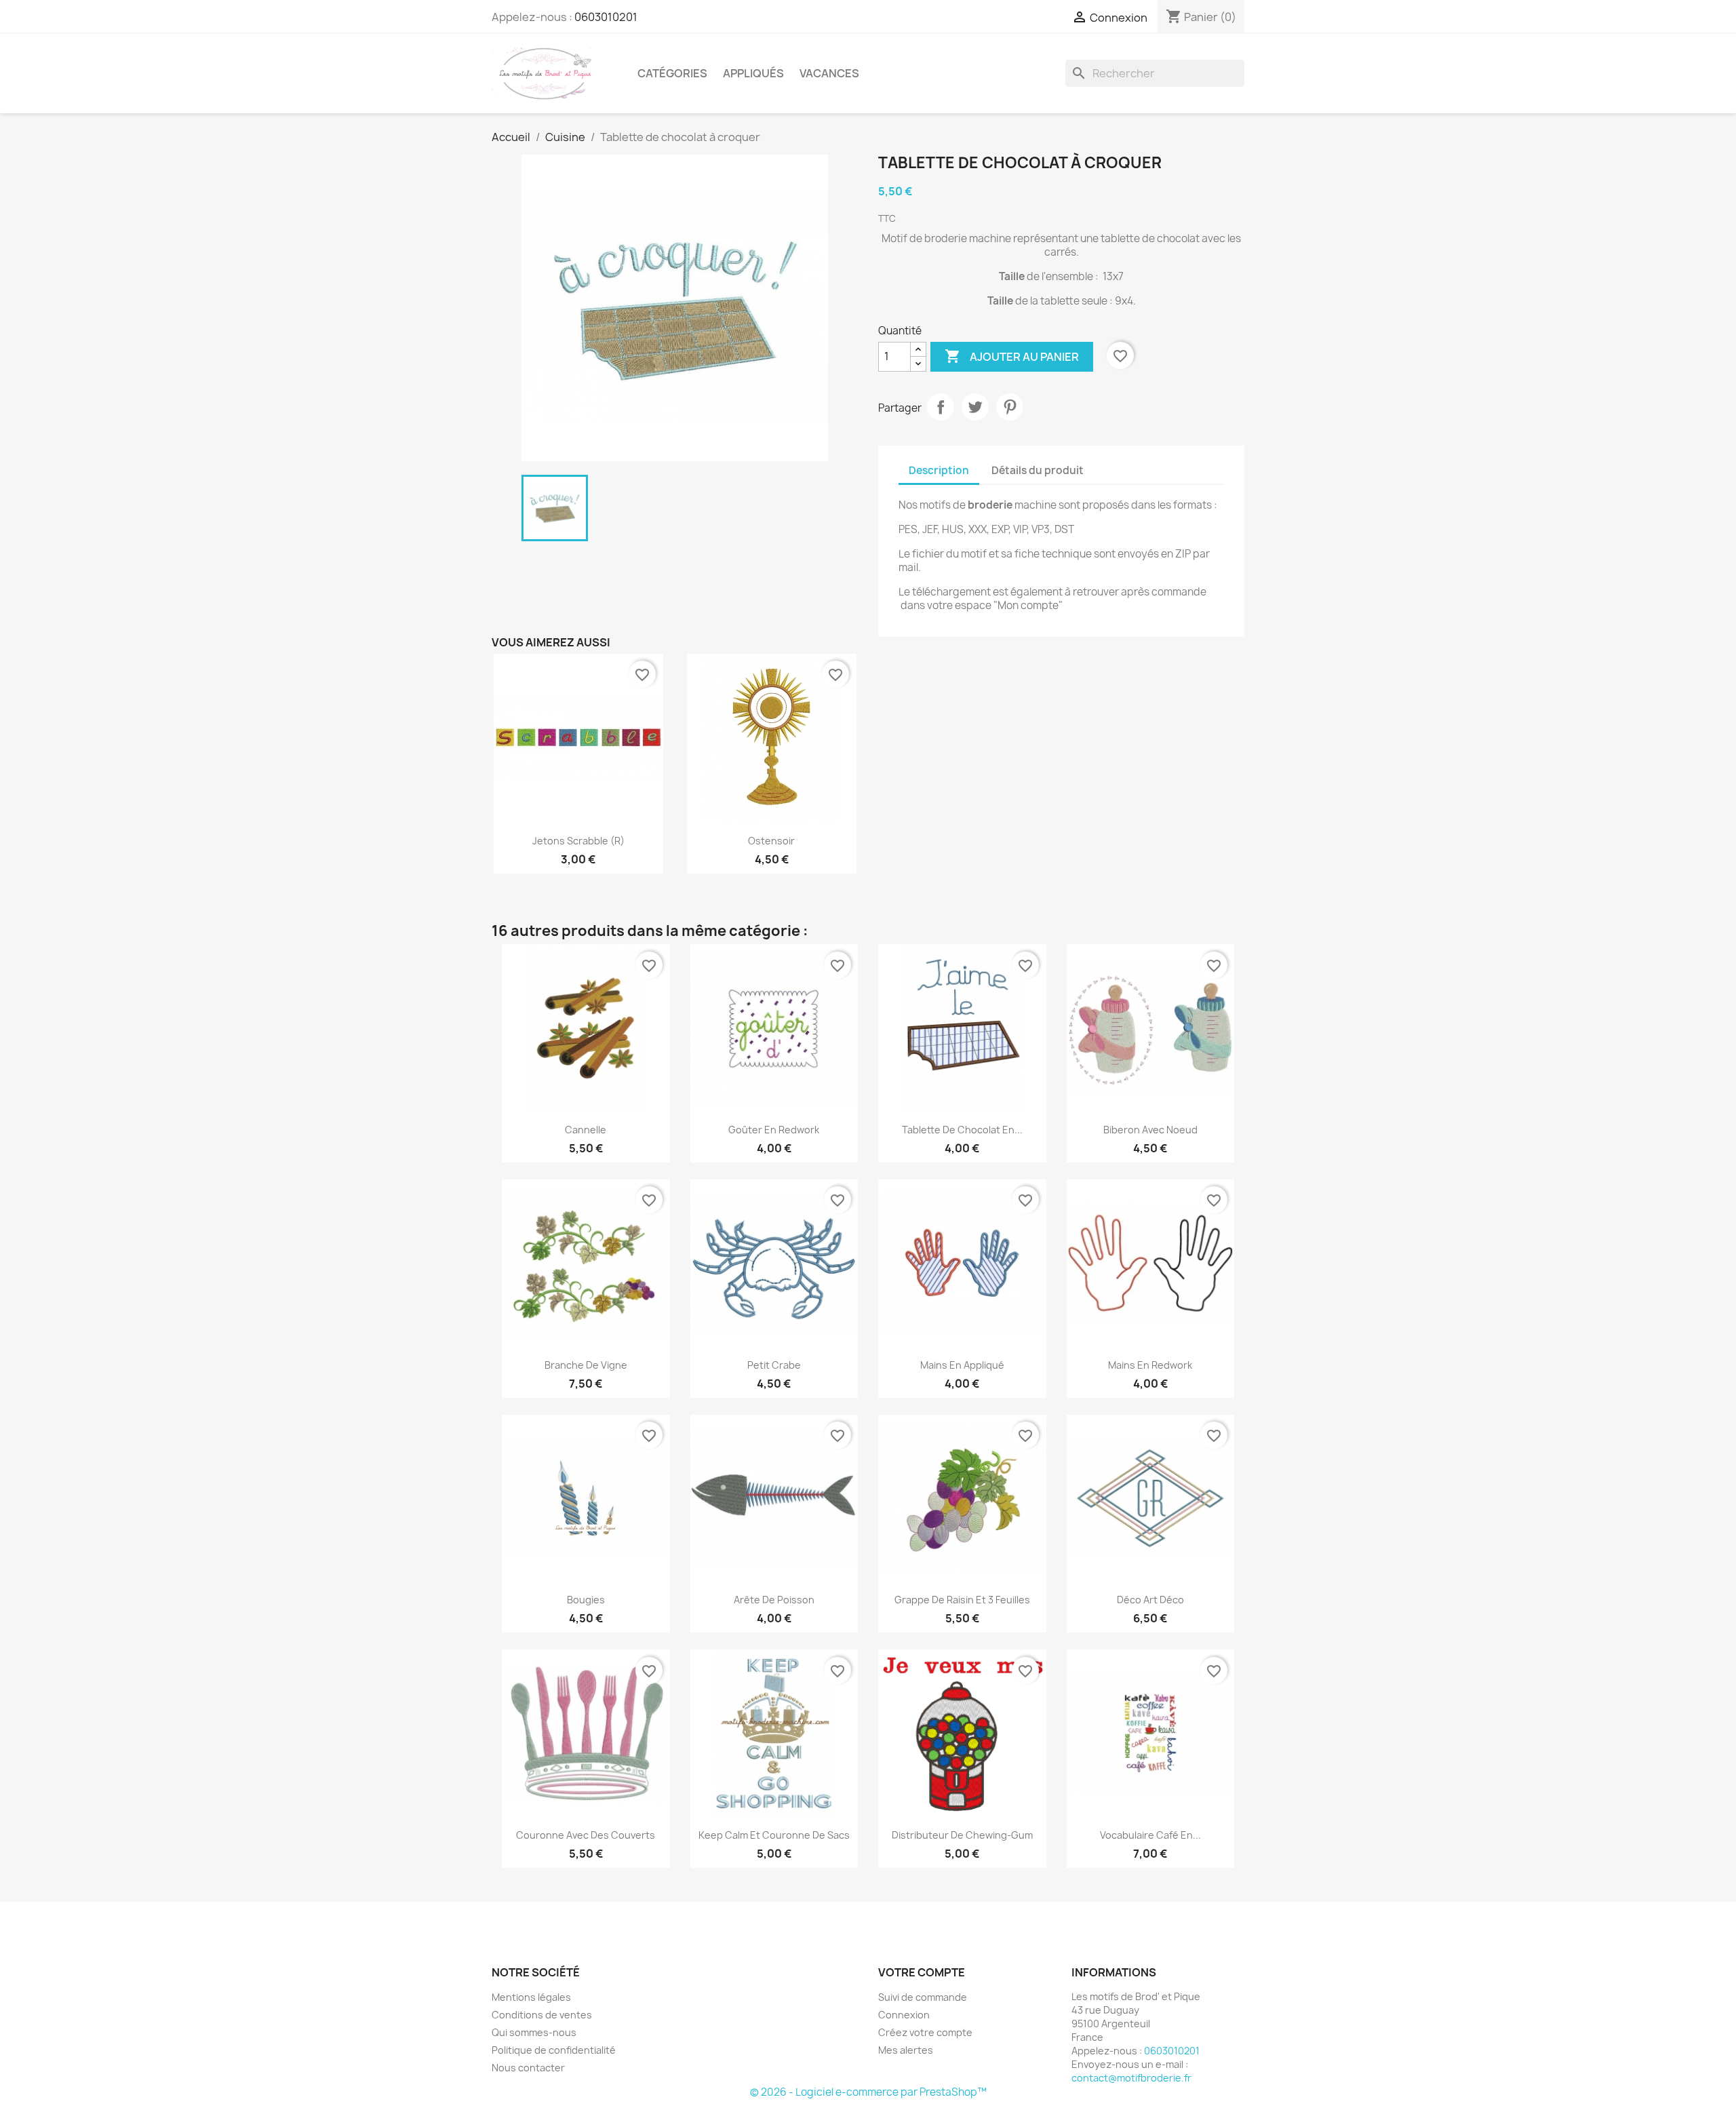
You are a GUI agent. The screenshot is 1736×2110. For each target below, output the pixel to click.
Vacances (829, 73)
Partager (941, 407)
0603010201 (606, 17)
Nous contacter (528, 2068)
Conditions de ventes (542, 2015)
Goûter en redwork (774, 1130)
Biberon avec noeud (1150, 1130)
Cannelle (586, 1130)
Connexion (904, 2015)
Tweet (975, 407)
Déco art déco (1150, 1600)
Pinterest (1010, 407)
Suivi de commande (923, 1997)
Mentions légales (531, 1997)
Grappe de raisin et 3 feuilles (962, 1600)
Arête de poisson (774, 1600)
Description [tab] (939, 470)
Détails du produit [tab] (1038, 470)
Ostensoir (771, 841)
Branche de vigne (586, 1365)
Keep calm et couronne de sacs (774, 1835)
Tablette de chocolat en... (962, 1130)
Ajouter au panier (1012, 356)
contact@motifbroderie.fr (1131, 2078)
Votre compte (922, 1972)
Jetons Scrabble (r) (578, 841)
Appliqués (753, 73)
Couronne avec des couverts (586, 1835)
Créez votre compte (925, 2032)
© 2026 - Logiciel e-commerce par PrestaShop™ (868, 2092)
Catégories (672, 73)
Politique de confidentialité (554, 2050)
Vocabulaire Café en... (1150, 1835)
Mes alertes (906, 2050)
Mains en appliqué (962, 1365)
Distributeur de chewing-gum (962, 1835)
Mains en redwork (1150, 1365)
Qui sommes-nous (534, 2032)
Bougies (586, 1600)
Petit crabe (774, 1365)
